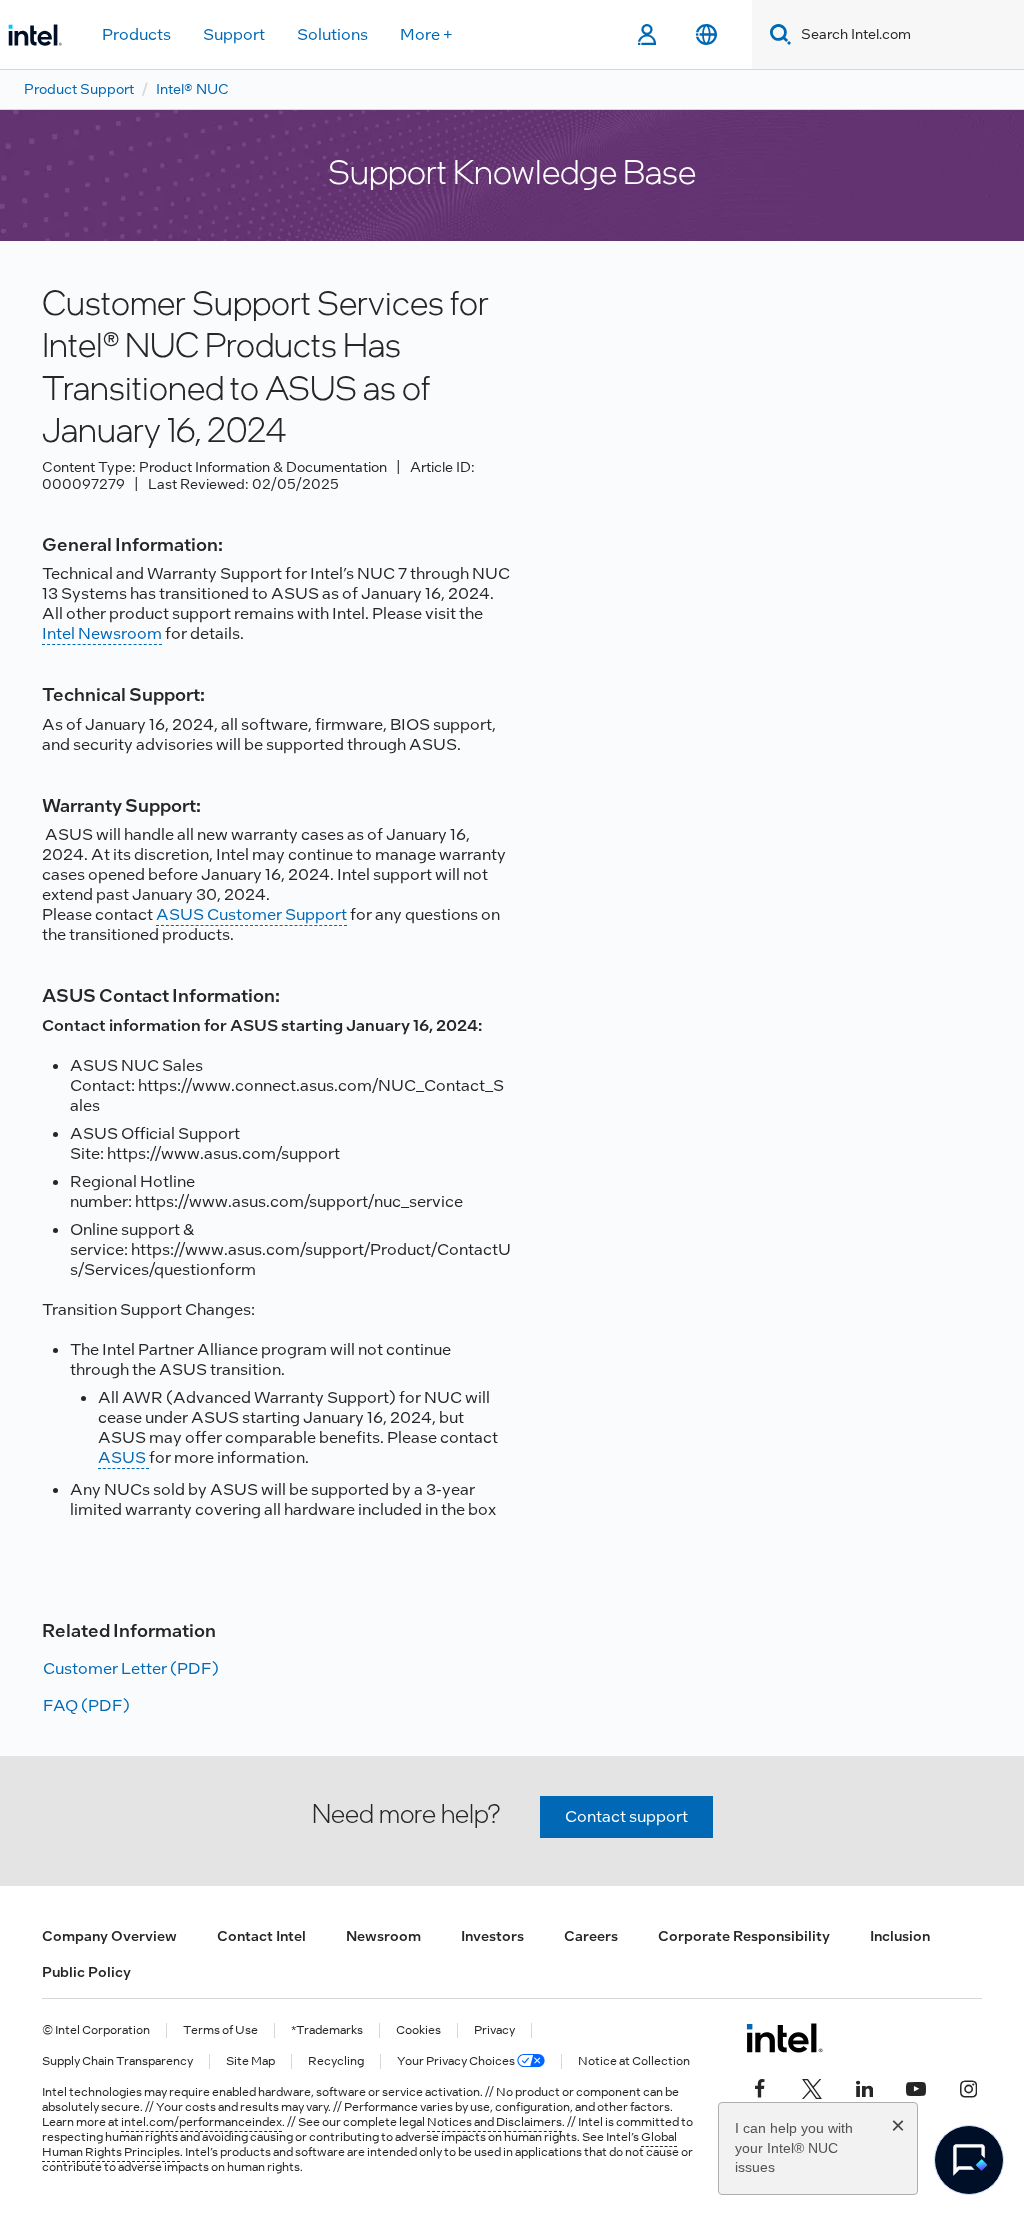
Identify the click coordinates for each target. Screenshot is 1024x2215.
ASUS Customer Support (251, 914)
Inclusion (900, 1936)
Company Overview (109, 1936)
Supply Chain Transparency (117, 2061)
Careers (591, 1936)
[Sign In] (646, 35)
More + (426, 34)
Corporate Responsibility (744, 1936)
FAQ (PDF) (86, 1705)
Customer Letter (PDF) (131, 1668)
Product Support (79, 89)
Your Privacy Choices (457, 2061)
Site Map (250, 2061)
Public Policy (86, 1972)
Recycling (336, 2061)
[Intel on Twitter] (812, 2086)
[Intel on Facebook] (760, 2086)
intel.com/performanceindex (201, 2122)
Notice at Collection (634, 2061)
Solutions (332, 34)
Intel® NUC (192, 89)
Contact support (626, 1816)
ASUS (123, 1457)
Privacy (494, 2030)
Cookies (418, 2030)
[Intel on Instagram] (968, 2086)
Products (136, 34)
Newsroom (383, 1936)
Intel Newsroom (102, 633)
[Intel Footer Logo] (784, 2038)
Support (234, 34)
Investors (492, 1936)
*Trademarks (327, 2030)
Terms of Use (220, 2030)
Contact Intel (261, 1936)
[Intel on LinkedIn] (864, 2086)
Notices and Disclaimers (494, 2122)
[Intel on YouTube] (916, 2086)
